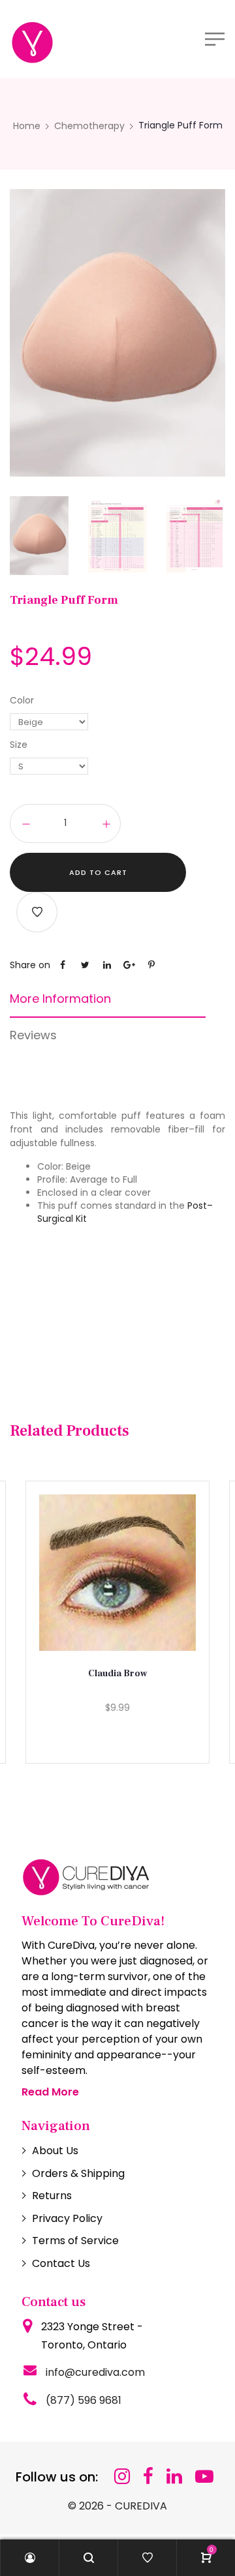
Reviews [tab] (33, 1035)
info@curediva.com (95, 2372)
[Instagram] (122, 2477)
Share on (30, 965)
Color (22, 700)
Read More (50, 2092)
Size (19, 745)
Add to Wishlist (37, 912)
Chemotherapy (89, 126)
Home (27, 126)
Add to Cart (98, 872)
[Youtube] (204, 2477)
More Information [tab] (60, 999)
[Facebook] (148, 2477)
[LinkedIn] (174, 2477)
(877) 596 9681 (84, 2400)
